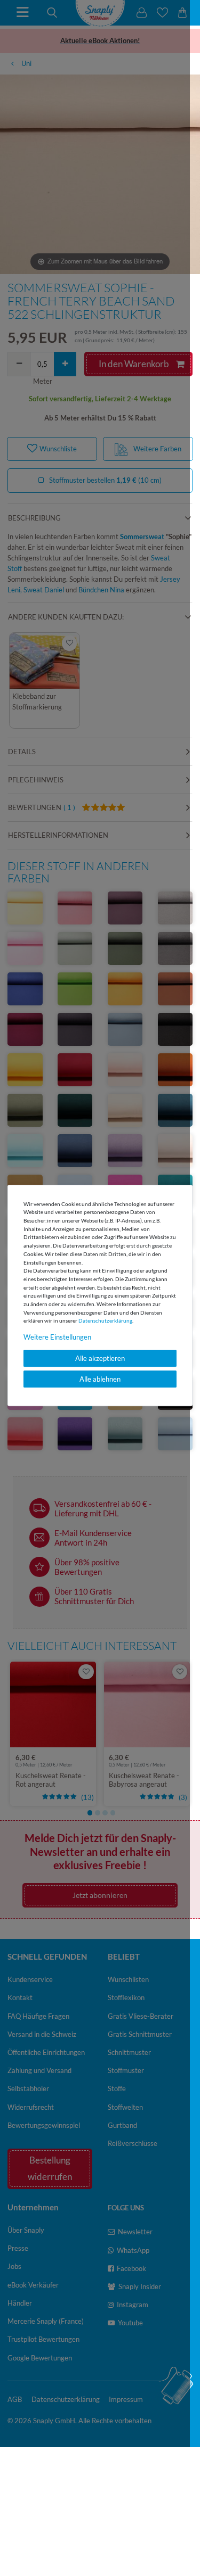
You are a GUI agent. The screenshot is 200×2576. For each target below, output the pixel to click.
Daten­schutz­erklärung (105, 1320)
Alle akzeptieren (100, 1358)
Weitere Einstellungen (57, 1337)
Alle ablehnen (100, 1379)
